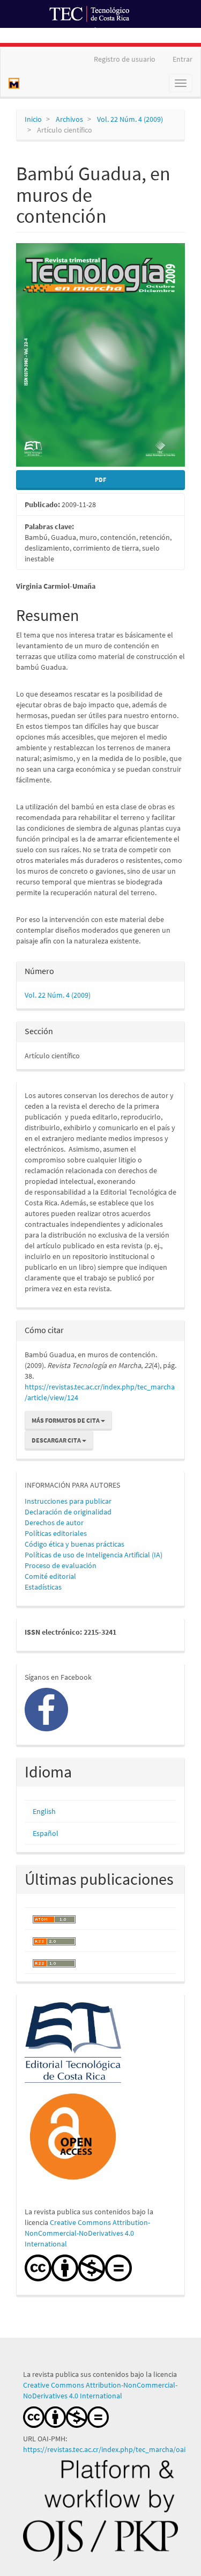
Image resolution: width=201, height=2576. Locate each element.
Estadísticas (43, 1587)
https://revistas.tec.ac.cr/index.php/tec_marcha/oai (105, 2449)
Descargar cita (57, 1440)
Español (46, 1833)
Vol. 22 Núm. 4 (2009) (130, 119)
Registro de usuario (125, 59)
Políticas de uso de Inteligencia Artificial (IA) (94, 1555)
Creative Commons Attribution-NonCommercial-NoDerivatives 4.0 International (87, 2233)
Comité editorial (50, 1576)
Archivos (69, 119)
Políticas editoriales (56, 1533)
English (44, 1811)
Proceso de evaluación (61, 1565)
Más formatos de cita (66, 1420)
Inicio (33, 119)
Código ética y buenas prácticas (75, 1544)
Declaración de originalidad (68, 1512)
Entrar (183, 59)
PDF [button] (100, 480)
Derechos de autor (54, 1523)
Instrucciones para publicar (68, 1501)
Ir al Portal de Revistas (132, 34)
